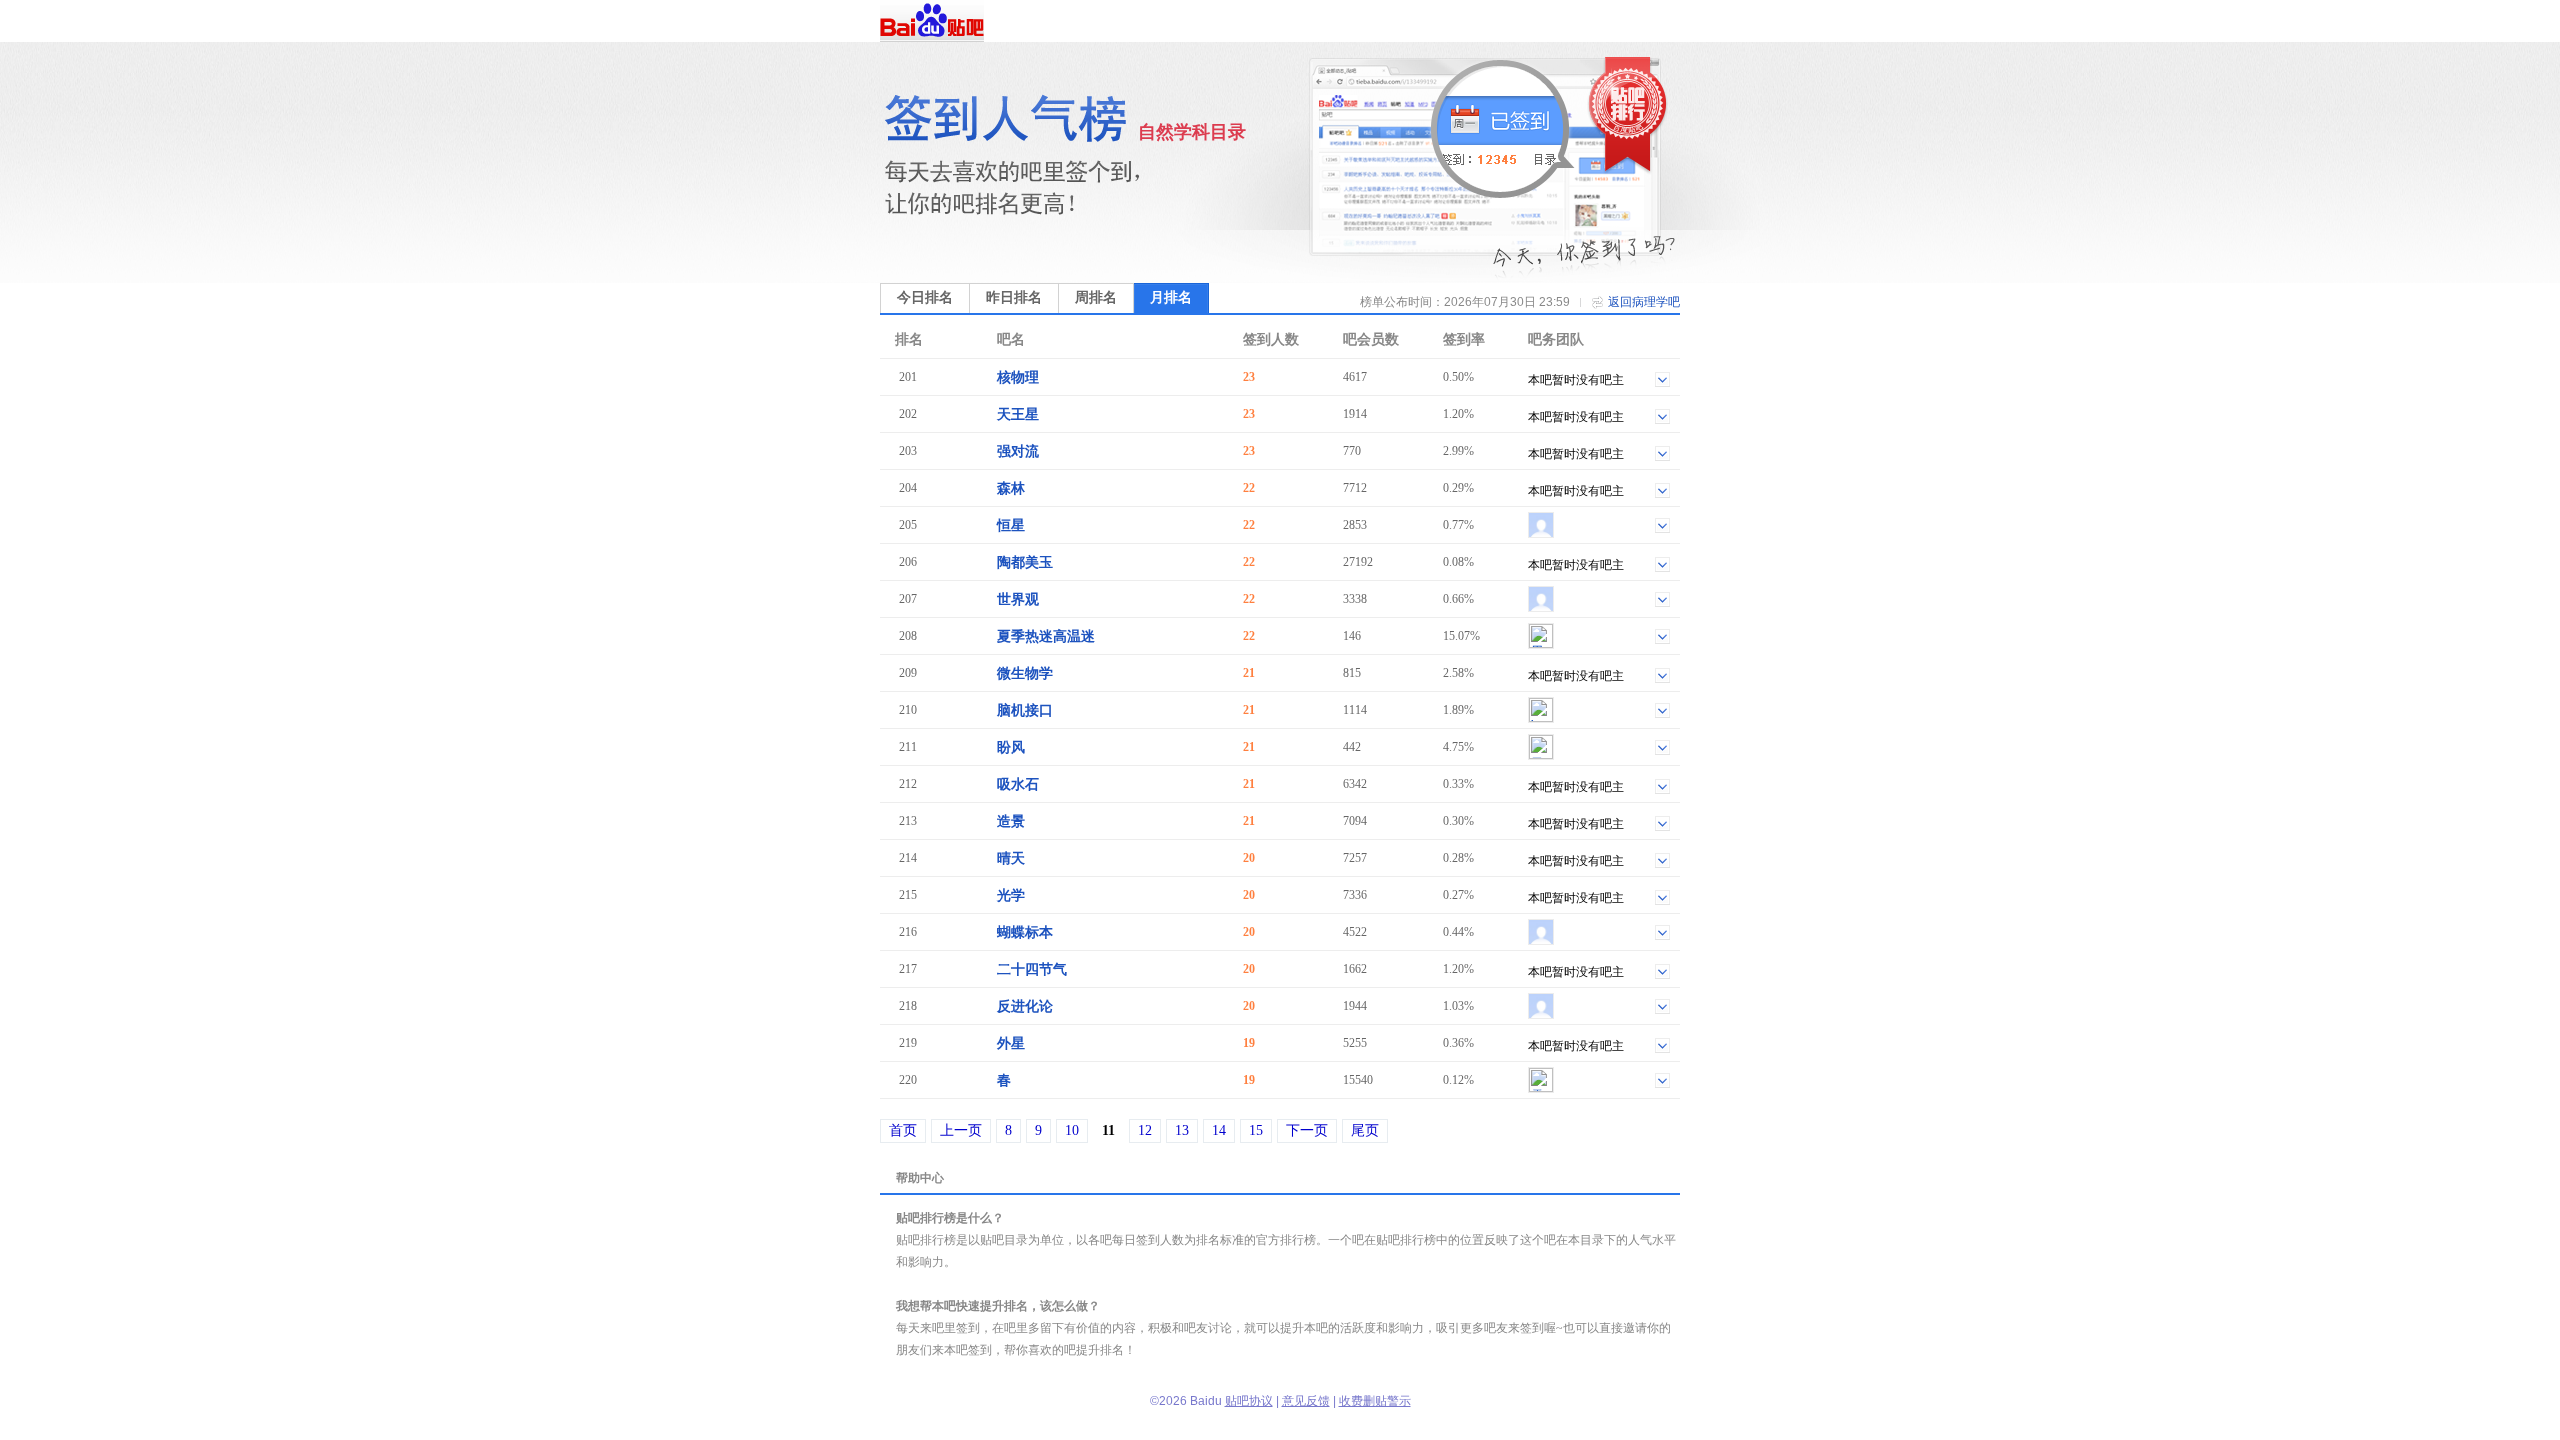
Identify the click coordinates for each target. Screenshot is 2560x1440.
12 (1145, 1130)
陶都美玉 (1025, 562)
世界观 (1018, 599)
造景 (1011, 821)
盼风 (1011, 747)
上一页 (961, 1130)
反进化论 (1025, 1006)
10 (1072, 1130)
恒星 (1011, 525)
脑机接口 (1025, 710)
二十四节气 (1032, 969)
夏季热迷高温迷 (1046, 636)
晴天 (1011, 858)
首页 (903, 1130)
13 (1182, 1130)
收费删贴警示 (1375, 1401)
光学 (1011, 895)
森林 (1011, 488)
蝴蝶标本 (1025, 932)
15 (1256, 1130)
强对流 (1018, 451)
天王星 (1018, 414)
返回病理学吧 (1644, 302)
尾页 (1365, 1130)
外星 (1011, 1043)
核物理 (1018, 377)
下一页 (1307, 1130)
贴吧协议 (1249, 1401)
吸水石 (1018, 784)
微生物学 (1025, 673)
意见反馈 (1306, 1401)
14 (1219, 1130)
